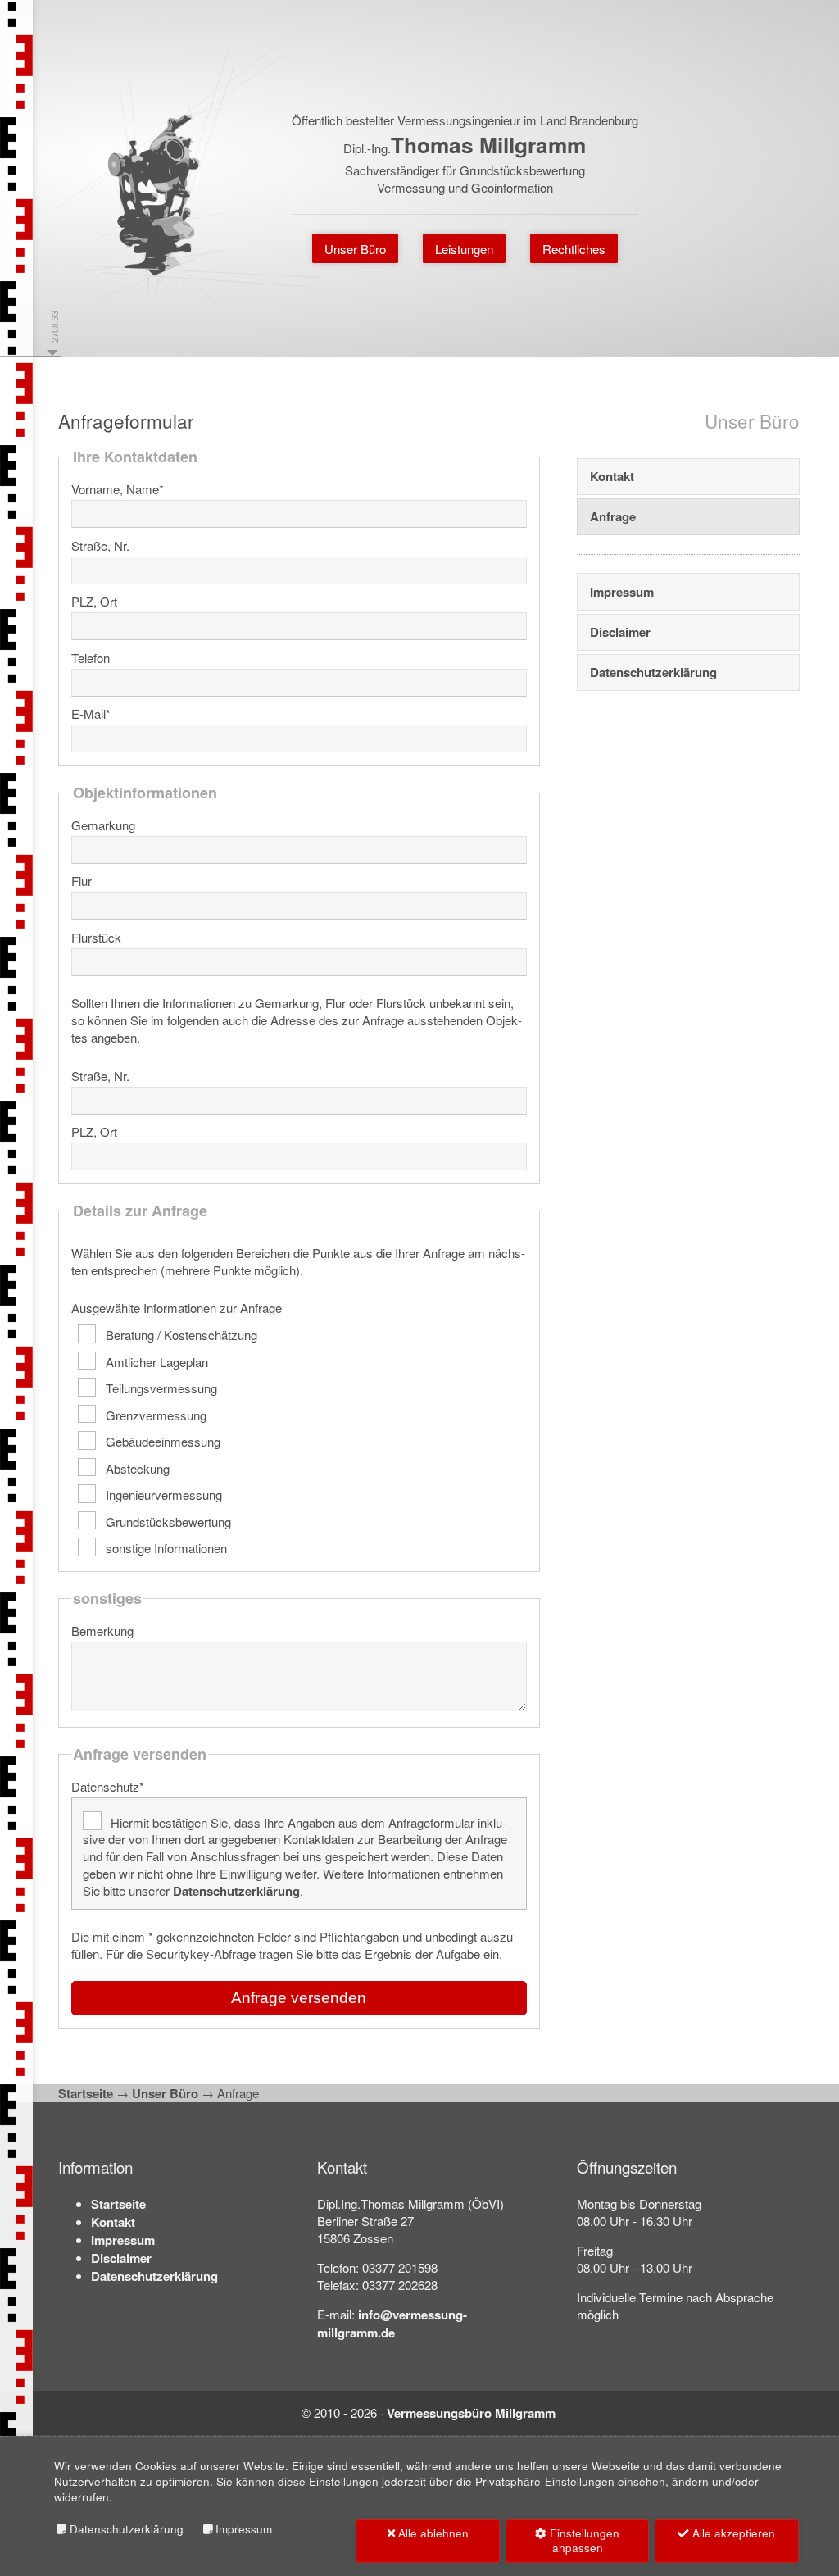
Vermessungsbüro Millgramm (471, 2413)
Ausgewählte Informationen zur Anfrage (177, 1308)
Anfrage (613, 516)
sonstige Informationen (165, 1548)
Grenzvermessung (154, 1414)
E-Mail (91, 713)
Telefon (91, 658)
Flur (82, 881)
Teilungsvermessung (160, 1388)
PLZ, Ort (94, 601)
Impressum (622, 592)
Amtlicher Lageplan (155, 1361)
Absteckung (136, 1467)
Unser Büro (165, 2093)
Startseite (86, 2093)
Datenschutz (108, 1786)
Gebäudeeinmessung (161, 1441)
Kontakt (612, 476)
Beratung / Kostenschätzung (180, 1335)
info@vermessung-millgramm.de (392, 2324)
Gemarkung (103, 825)
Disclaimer (620, 632)
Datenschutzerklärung (236, 1891)
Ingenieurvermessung (162, 1495)
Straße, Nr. (100, 545)
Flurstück (96, 937)
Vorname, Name (118, 489)
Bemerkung (102, 1631)
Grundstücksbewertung (167, 1521)
